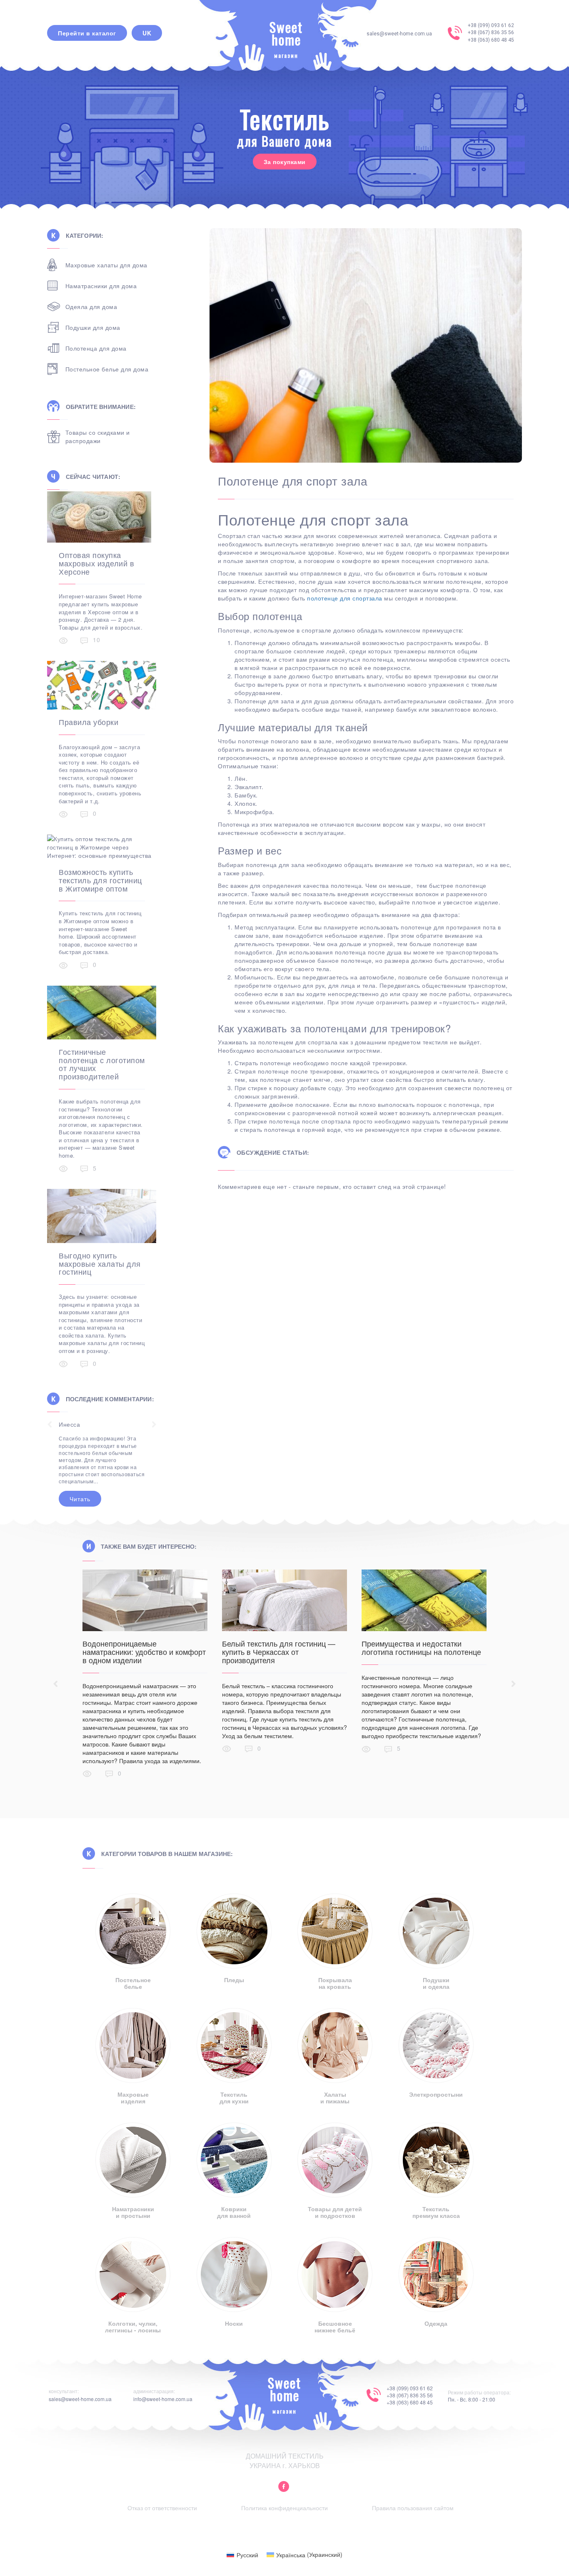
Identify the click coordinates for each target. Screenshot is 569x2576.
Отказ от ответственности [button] (162, 2508)
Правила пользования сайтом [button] (413, 2508)
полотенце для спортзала (345, 598)
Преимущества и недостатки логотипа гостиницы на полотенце (421, 1647)
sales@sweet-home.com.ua (399, 34)
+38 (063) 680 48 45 (491, 40)
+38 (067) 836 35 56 (491, 32)
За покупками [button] (285, 162)
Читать (80, 1463)
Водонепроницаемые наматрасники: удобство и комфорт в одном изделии (144, 1652)
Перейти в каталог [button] (87, 33)
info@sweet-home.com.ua (163, 2399)
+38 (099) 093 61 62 (491, 25)
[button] (284, 2487)
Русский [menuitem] (247, 2555)
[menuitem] (242, 2554)
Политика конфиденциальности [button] (284, 2508)
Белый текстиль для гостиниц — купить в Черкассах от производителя (279, 1652)
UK (147, 33)
